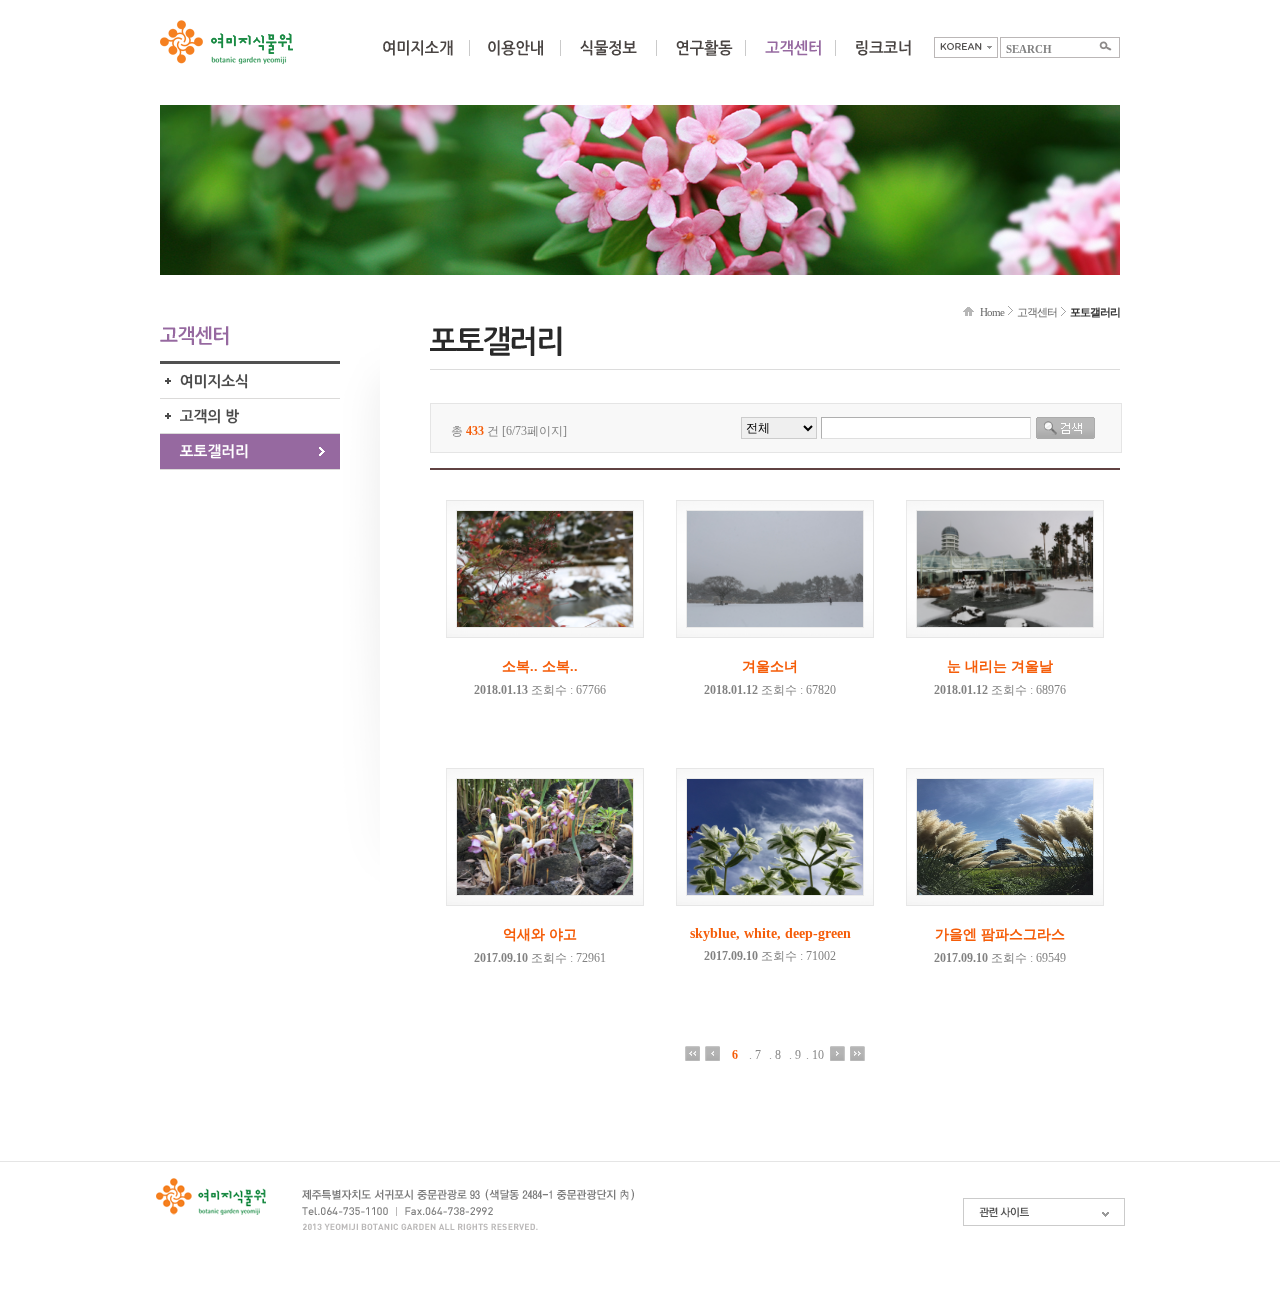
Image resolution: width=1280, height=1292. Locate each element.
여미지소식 (250, 381)
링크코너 (883, 60)
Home (992, 312)
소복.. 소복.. (540, 666)
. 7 (755, 1054)
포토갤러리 (250, 451)
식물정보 (608, 60)
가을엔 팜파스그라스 (1000, 934)
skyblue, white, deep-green (770, 933)
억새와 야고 (540, 934)
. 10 (815, 1054)
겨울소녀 (770, 666)
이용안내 (515, 60)
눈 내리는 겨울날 (1000, 666)
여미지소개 (417, 60)
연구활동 (704, 60)
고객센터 (1037, 312)
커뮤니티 (793, 60)
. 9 (795, 1054)
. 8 (775, 1054)
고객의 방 (250, 416)
